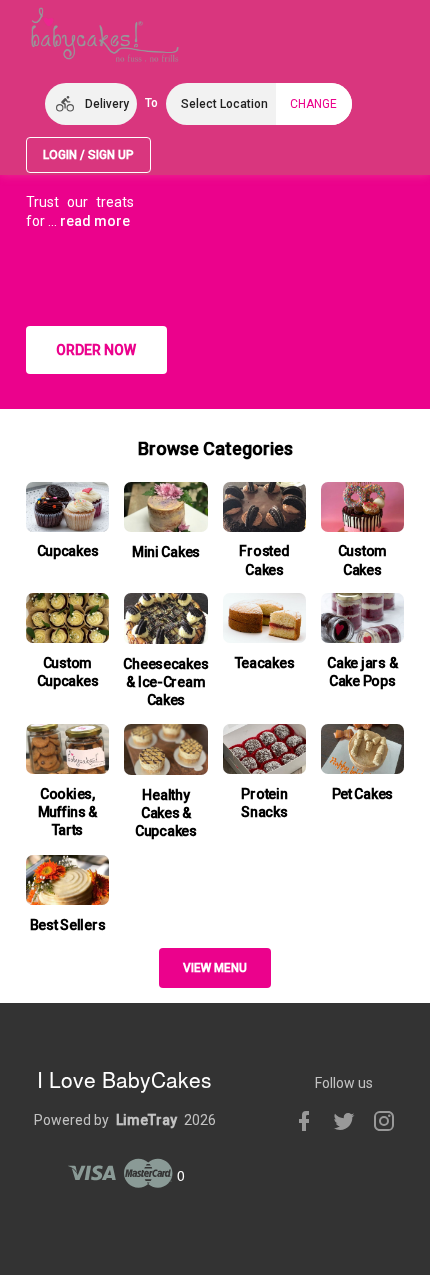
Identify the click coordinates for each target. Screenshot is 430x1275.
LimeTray (146, 1120)
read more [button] (95, 221)
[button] (90, 104)
